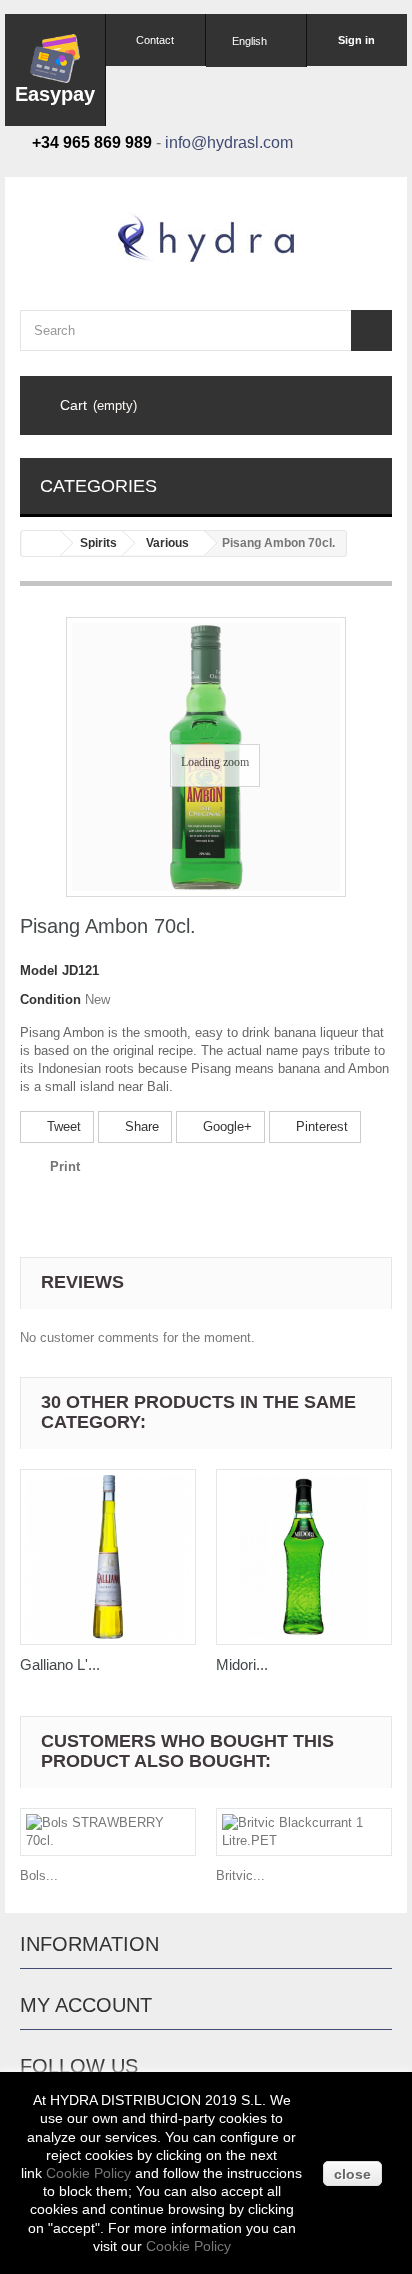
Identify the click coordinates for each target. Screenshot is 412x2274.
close (352, 2174)
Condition (50, 999)
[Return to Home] (41, 543)
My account (86, 2005)
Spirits (98, 543)
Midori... (242, 1664)
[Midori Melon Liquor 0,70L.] (304, 1557)
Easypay (55, 94)
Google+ (225, 1126)
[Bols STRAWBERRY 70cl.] (108, 1832)
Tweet (62, 1126)
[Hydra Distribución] (206, 237)
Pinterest (320, 1126)
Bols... (39, 1875)
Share (140, 1126)
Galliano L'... (60, 1664)
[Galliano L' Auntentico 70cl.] (108, 1557)
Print (65, 1166)
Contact (155, 40)
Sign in (356, 40)
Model (39, 970)
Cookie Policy (88, 2173)
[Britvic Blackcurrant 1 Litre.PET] (304, 1832)
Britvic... (240, 1875)
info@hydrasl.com (229, 142)
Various (167, 543)
